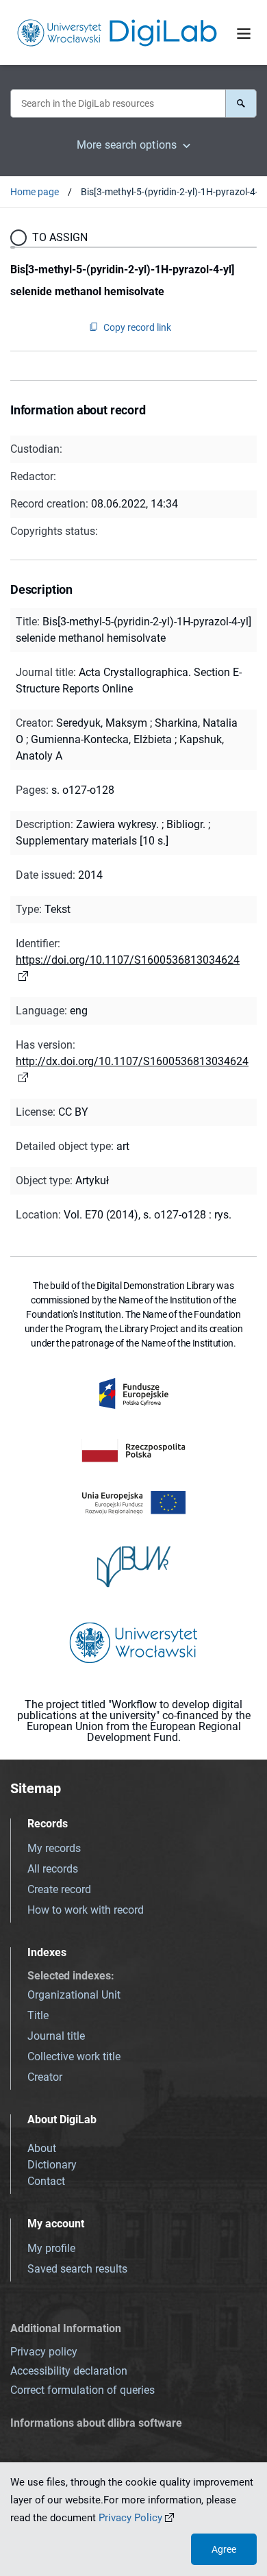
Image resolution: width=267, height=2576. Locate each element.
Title (38, 2015)
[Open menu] (244, 34)
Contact (46, 2181)
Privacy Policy (130, 2518)
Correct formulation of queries (82, 2390)
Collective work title (74, 2056)
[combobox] (118, 103)
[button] (241, 103)
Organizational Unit (74, 1995)
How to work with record (86, 1910)
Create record (59, 1889)
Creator (45, 2077)
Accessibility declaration (69, 2371)
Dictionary (52, 2165)
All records (53, 1869)
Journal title (56, 2036)
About (42, 2148)
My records (54, 1848)
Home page (35, 192)
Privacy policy (44, 2352)
